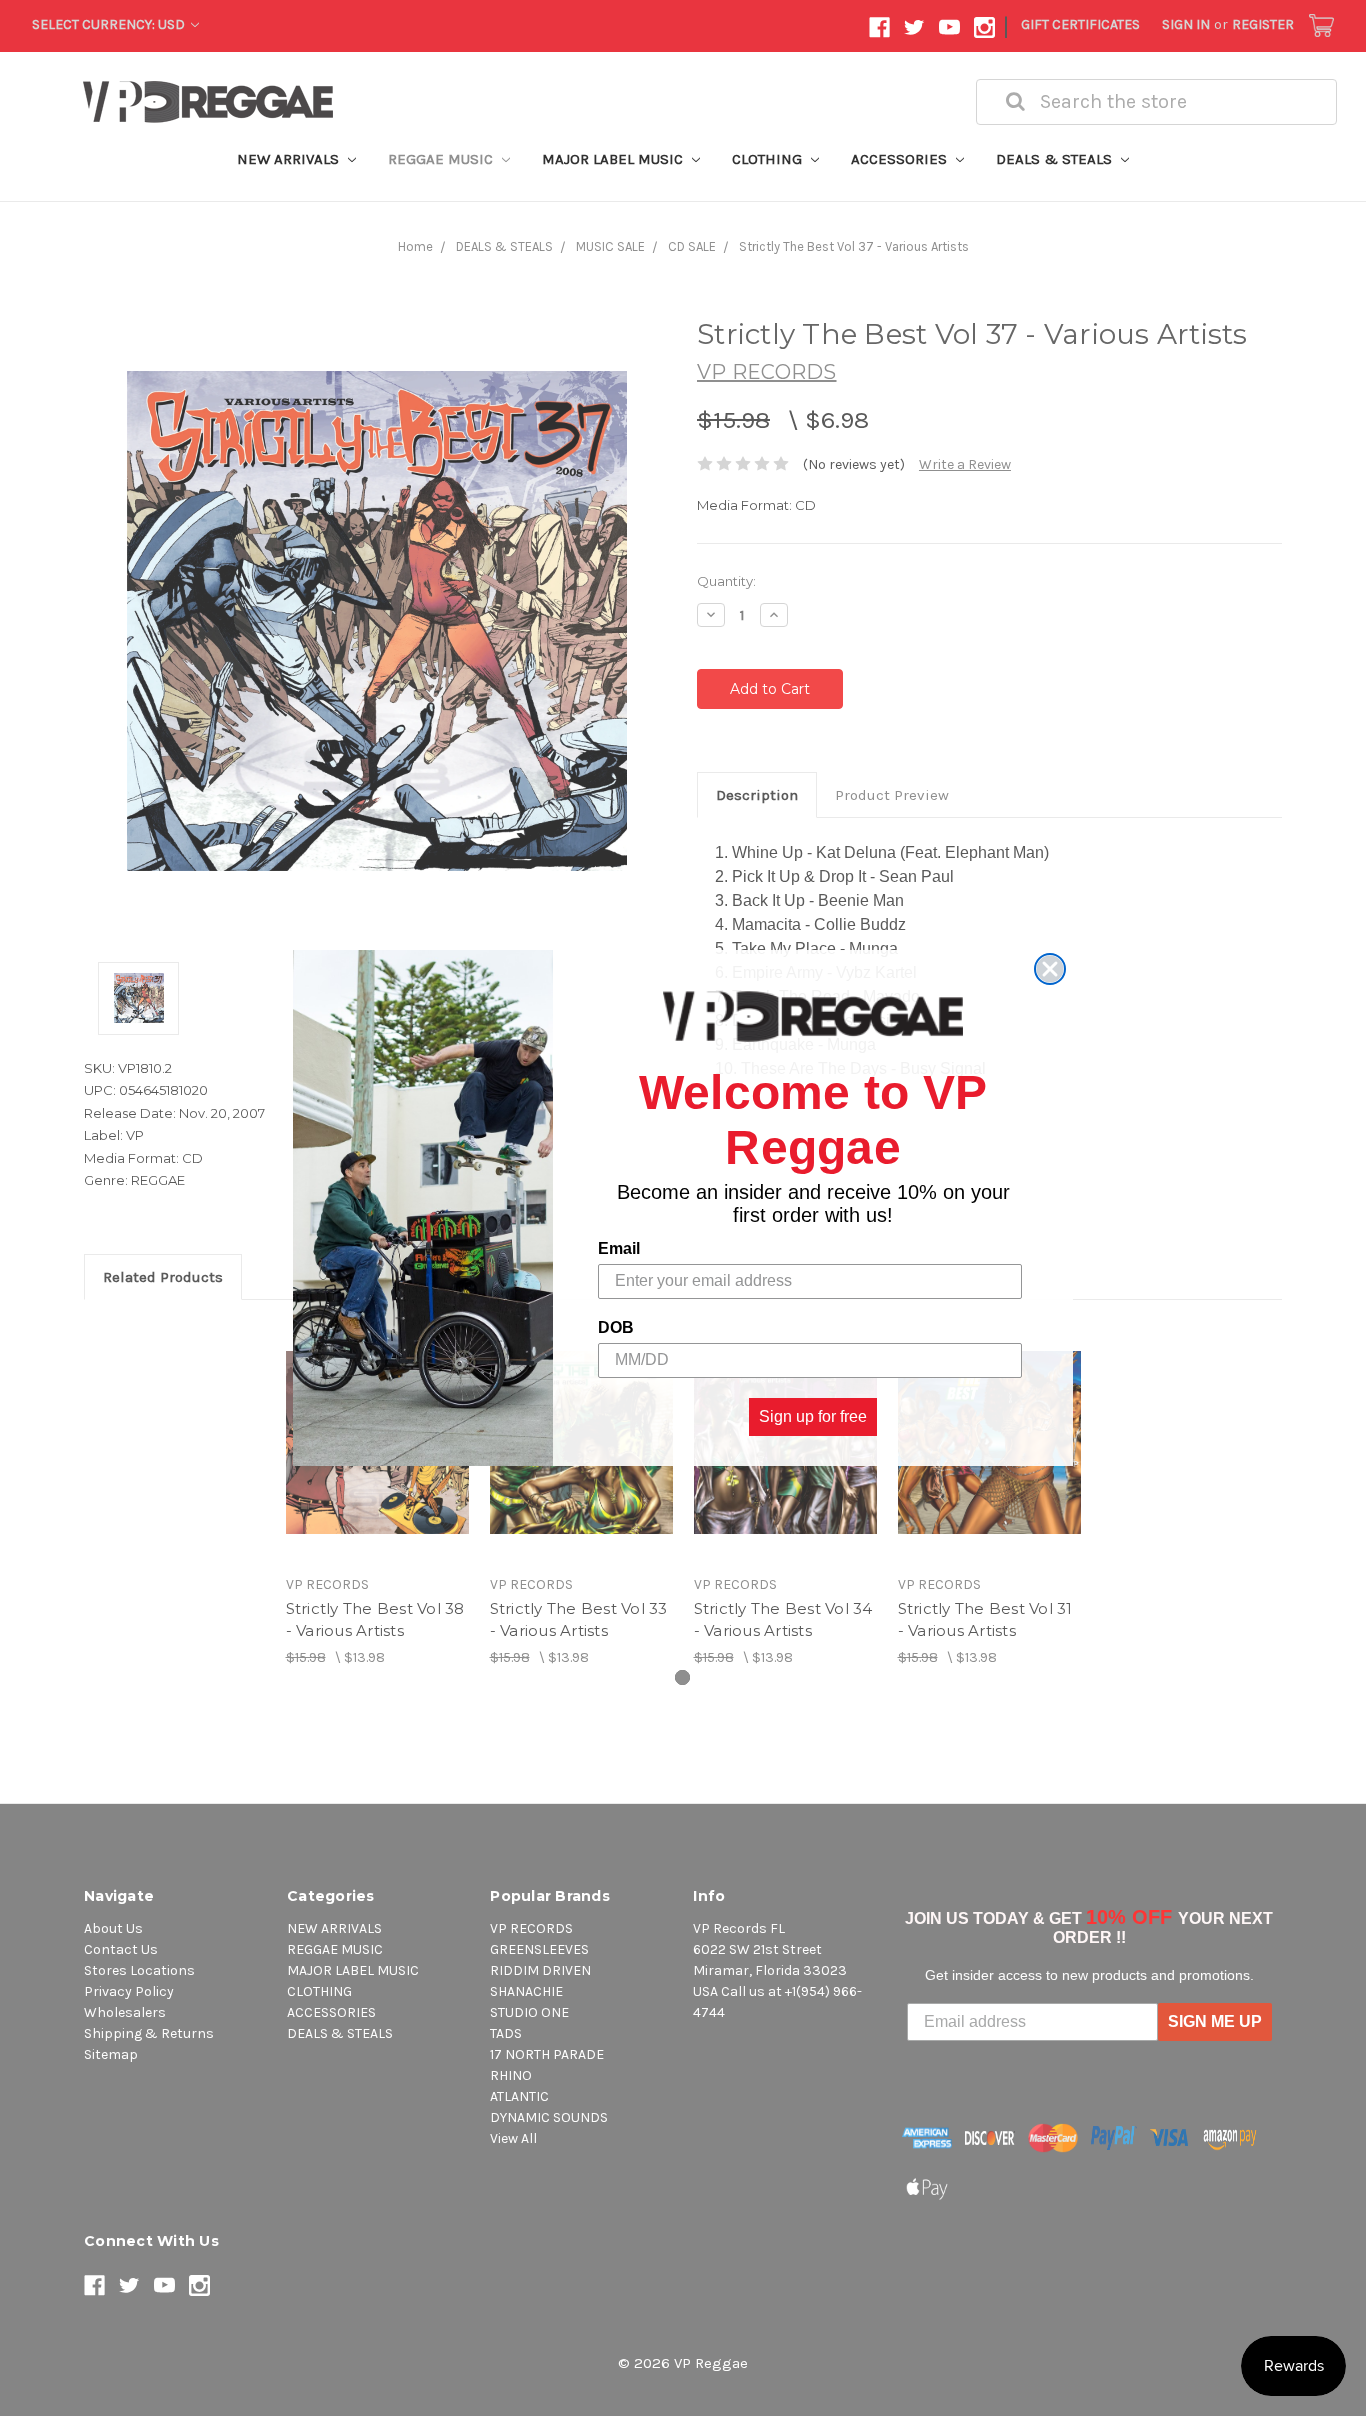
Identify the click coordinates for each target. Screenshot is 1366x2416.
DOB (616, 1327)
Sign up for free (813, 1416)
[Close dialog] (1050, 969)
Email (619, 1248)
